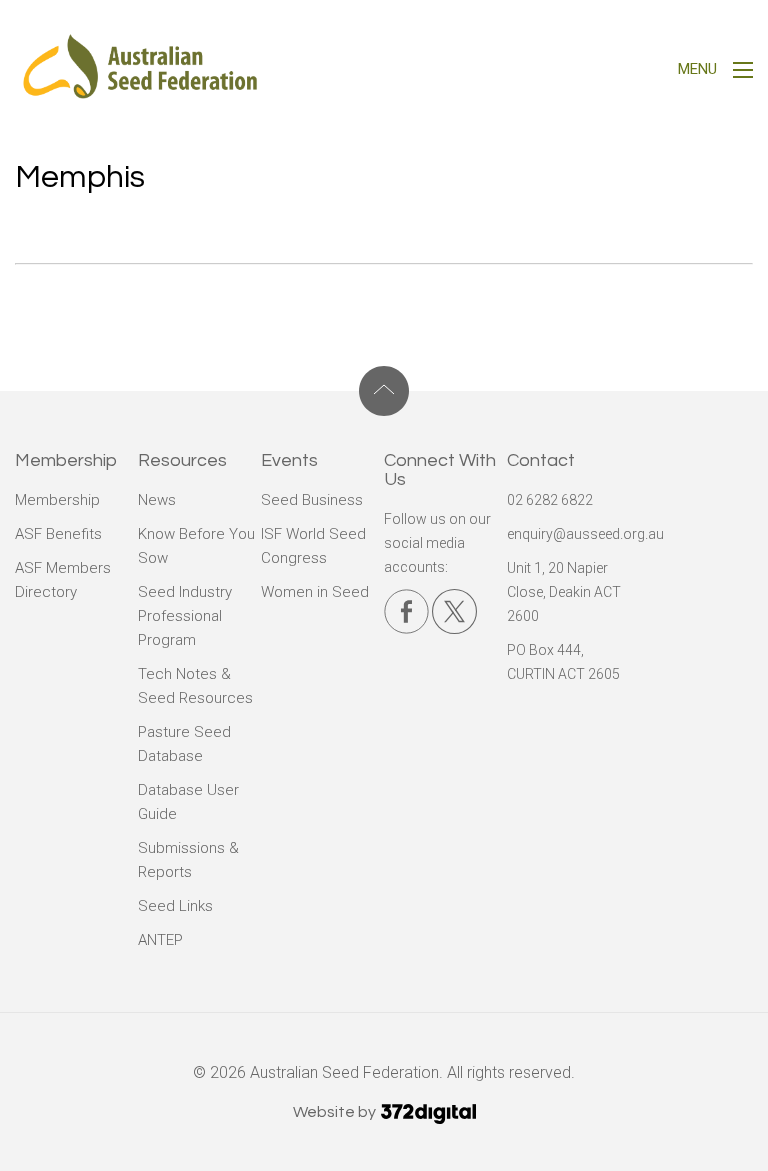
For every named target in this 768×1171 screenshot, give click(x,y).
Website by (336, 1112)
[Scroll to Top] (384, 391)
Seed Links (175, 906)
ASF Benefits (58, 534)
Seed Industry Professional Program (185, 616)
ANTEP (160, 940)
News (157, 500)
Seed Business (312, 500)
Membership (57, 500)
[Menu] (743, 72)
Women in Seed (315, 592)
